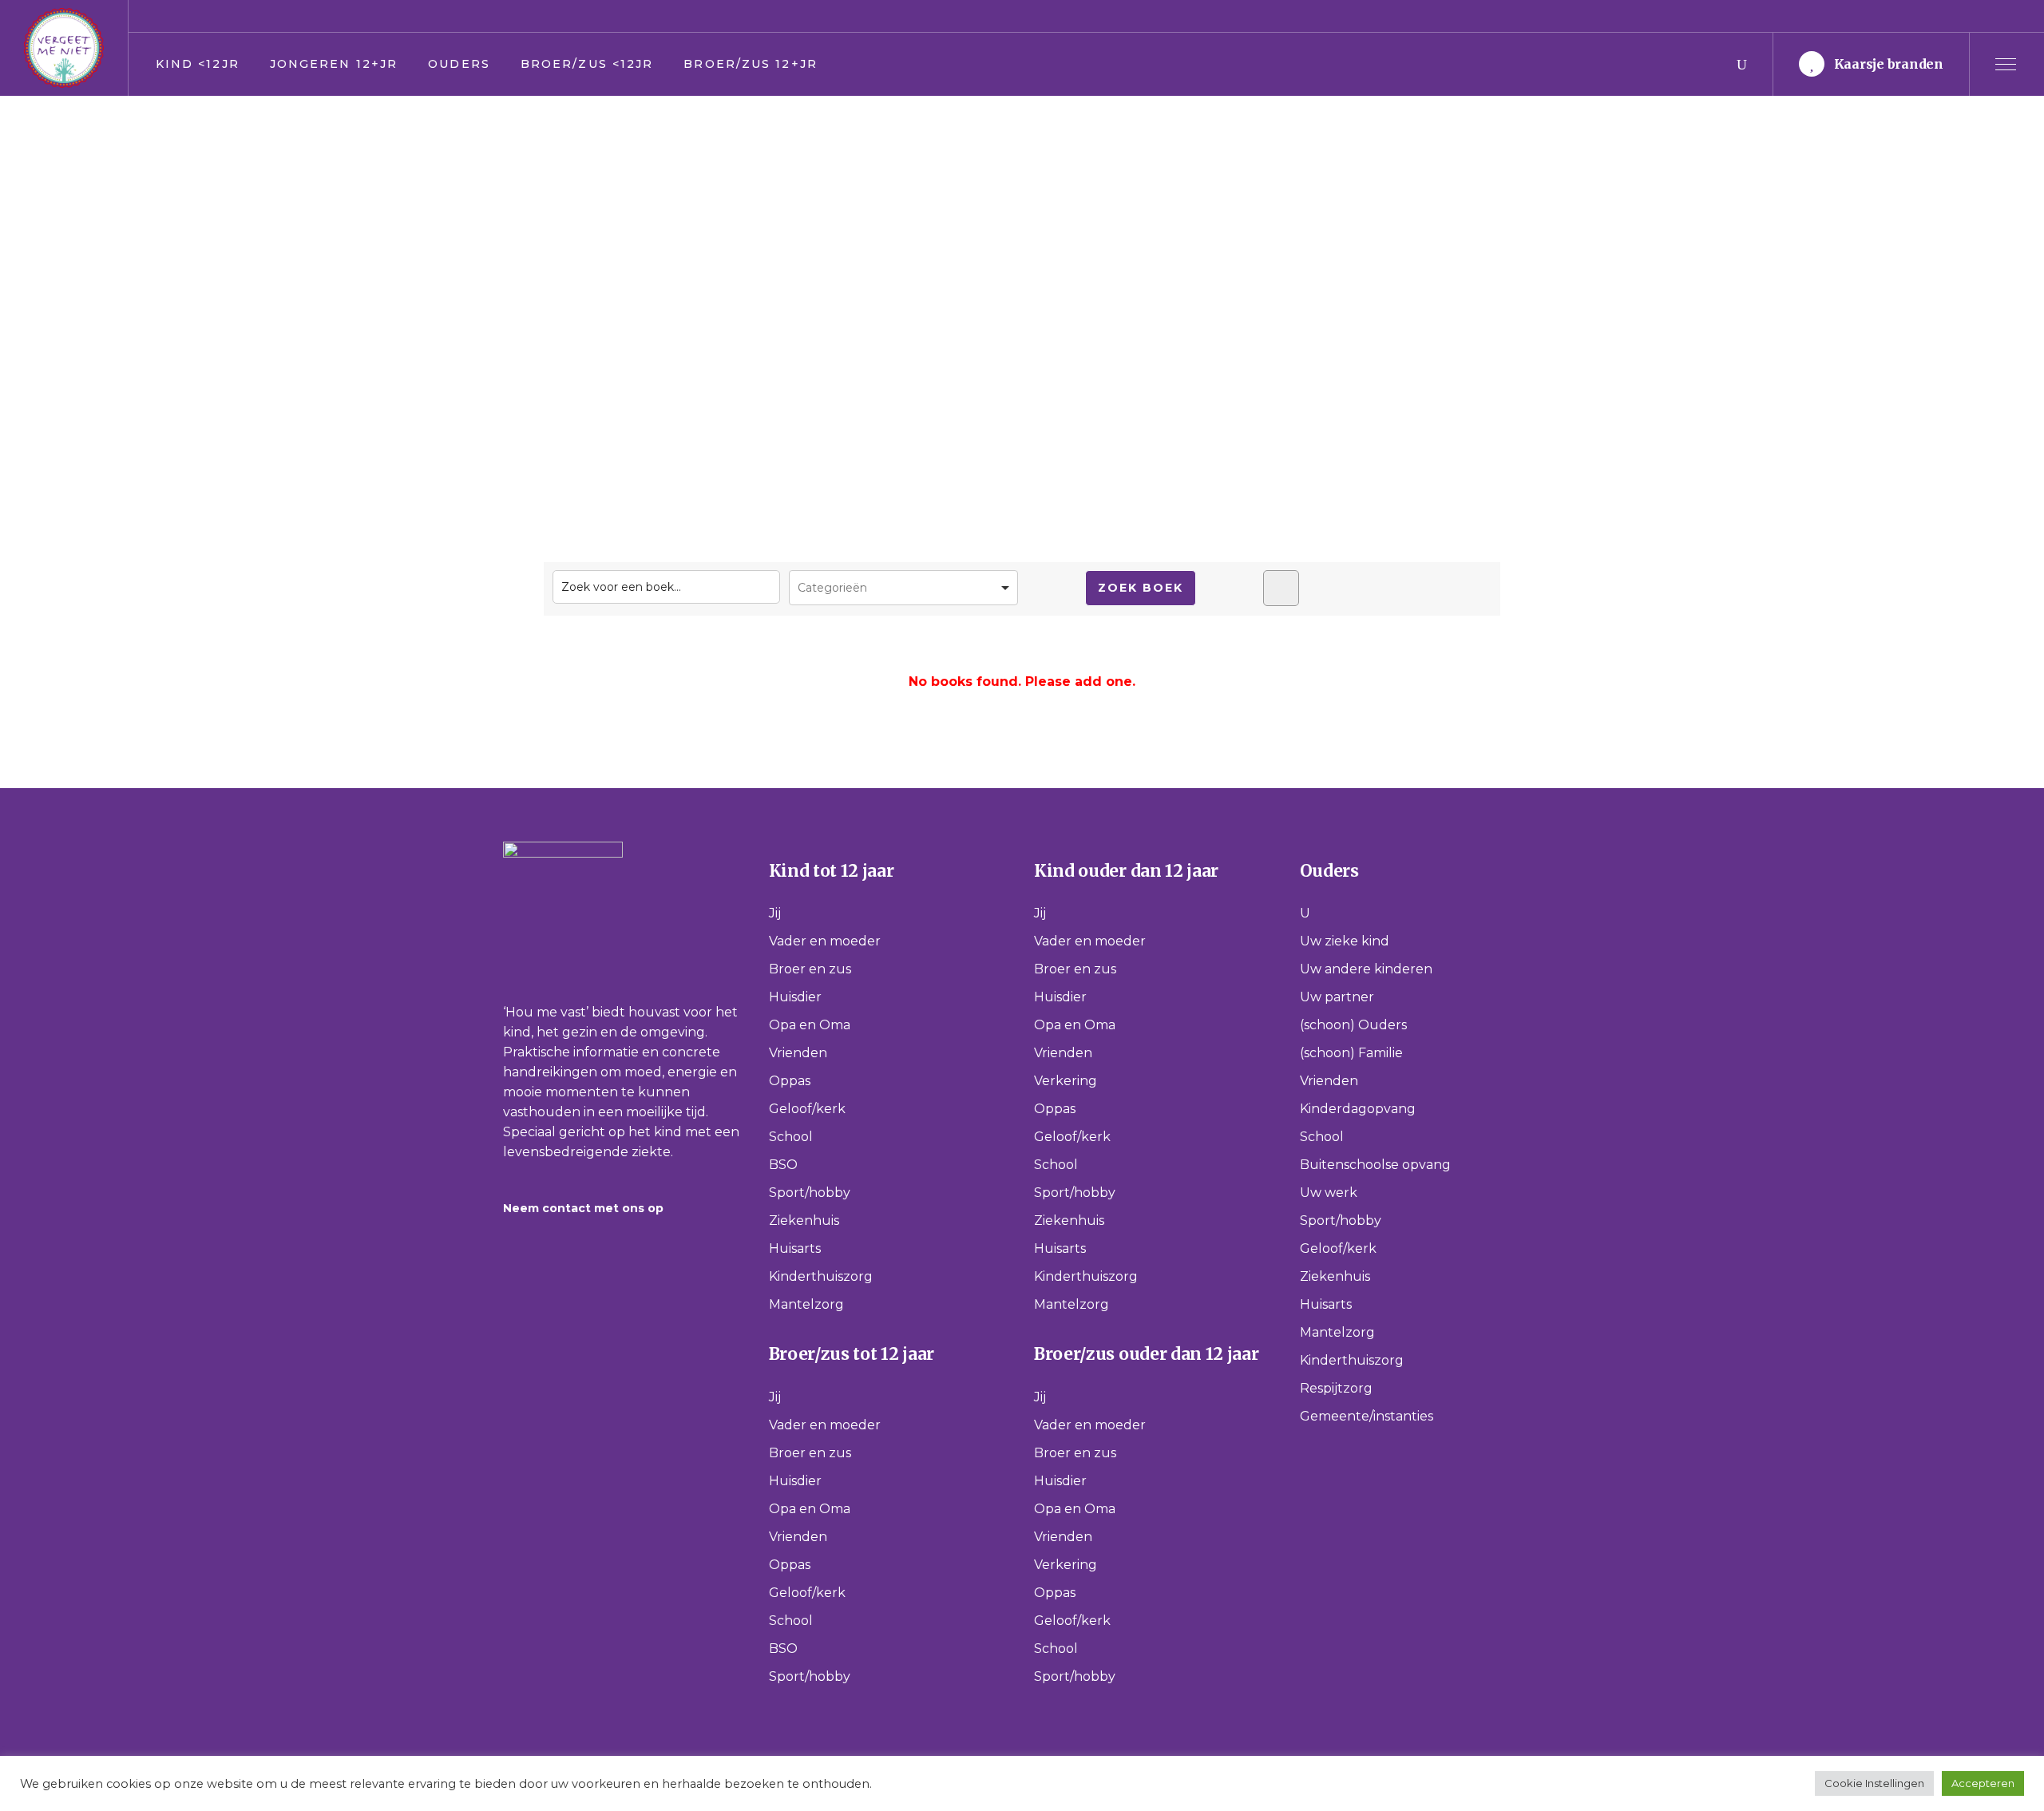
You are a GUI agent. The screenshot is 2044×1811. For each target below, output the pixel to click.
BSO (783, 1165)
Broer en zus (810, 969)
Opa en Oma (810, 1025)
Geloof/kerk (807, 1109)
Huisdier (795, 997)
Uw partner (1337, 997)
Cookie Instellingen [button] (1874, 1783)
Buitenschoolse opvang (1375, 1165)
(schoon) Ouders (1353, 1025)
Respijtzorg (1336, 1388)
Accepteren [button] (1983, 1783)
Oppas (790, 1081)
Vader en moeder (825, 941)
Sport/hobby (810, 1193)
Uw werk (1329, 1193)
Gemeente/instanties (1367, 1416)
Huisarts (795, 1248)
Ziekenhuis (804, 1221)
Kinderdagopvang (1358, 1109)
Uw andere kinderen (1366, 969)
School (791, 1137)
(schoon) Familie (1351, 1053)
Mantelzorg (806, 1304)
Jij (775, 913)
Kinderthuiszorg (821, 1276)
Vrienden (798, 1053)
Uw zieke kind (1345, 941)
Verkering (1066, 1081)
